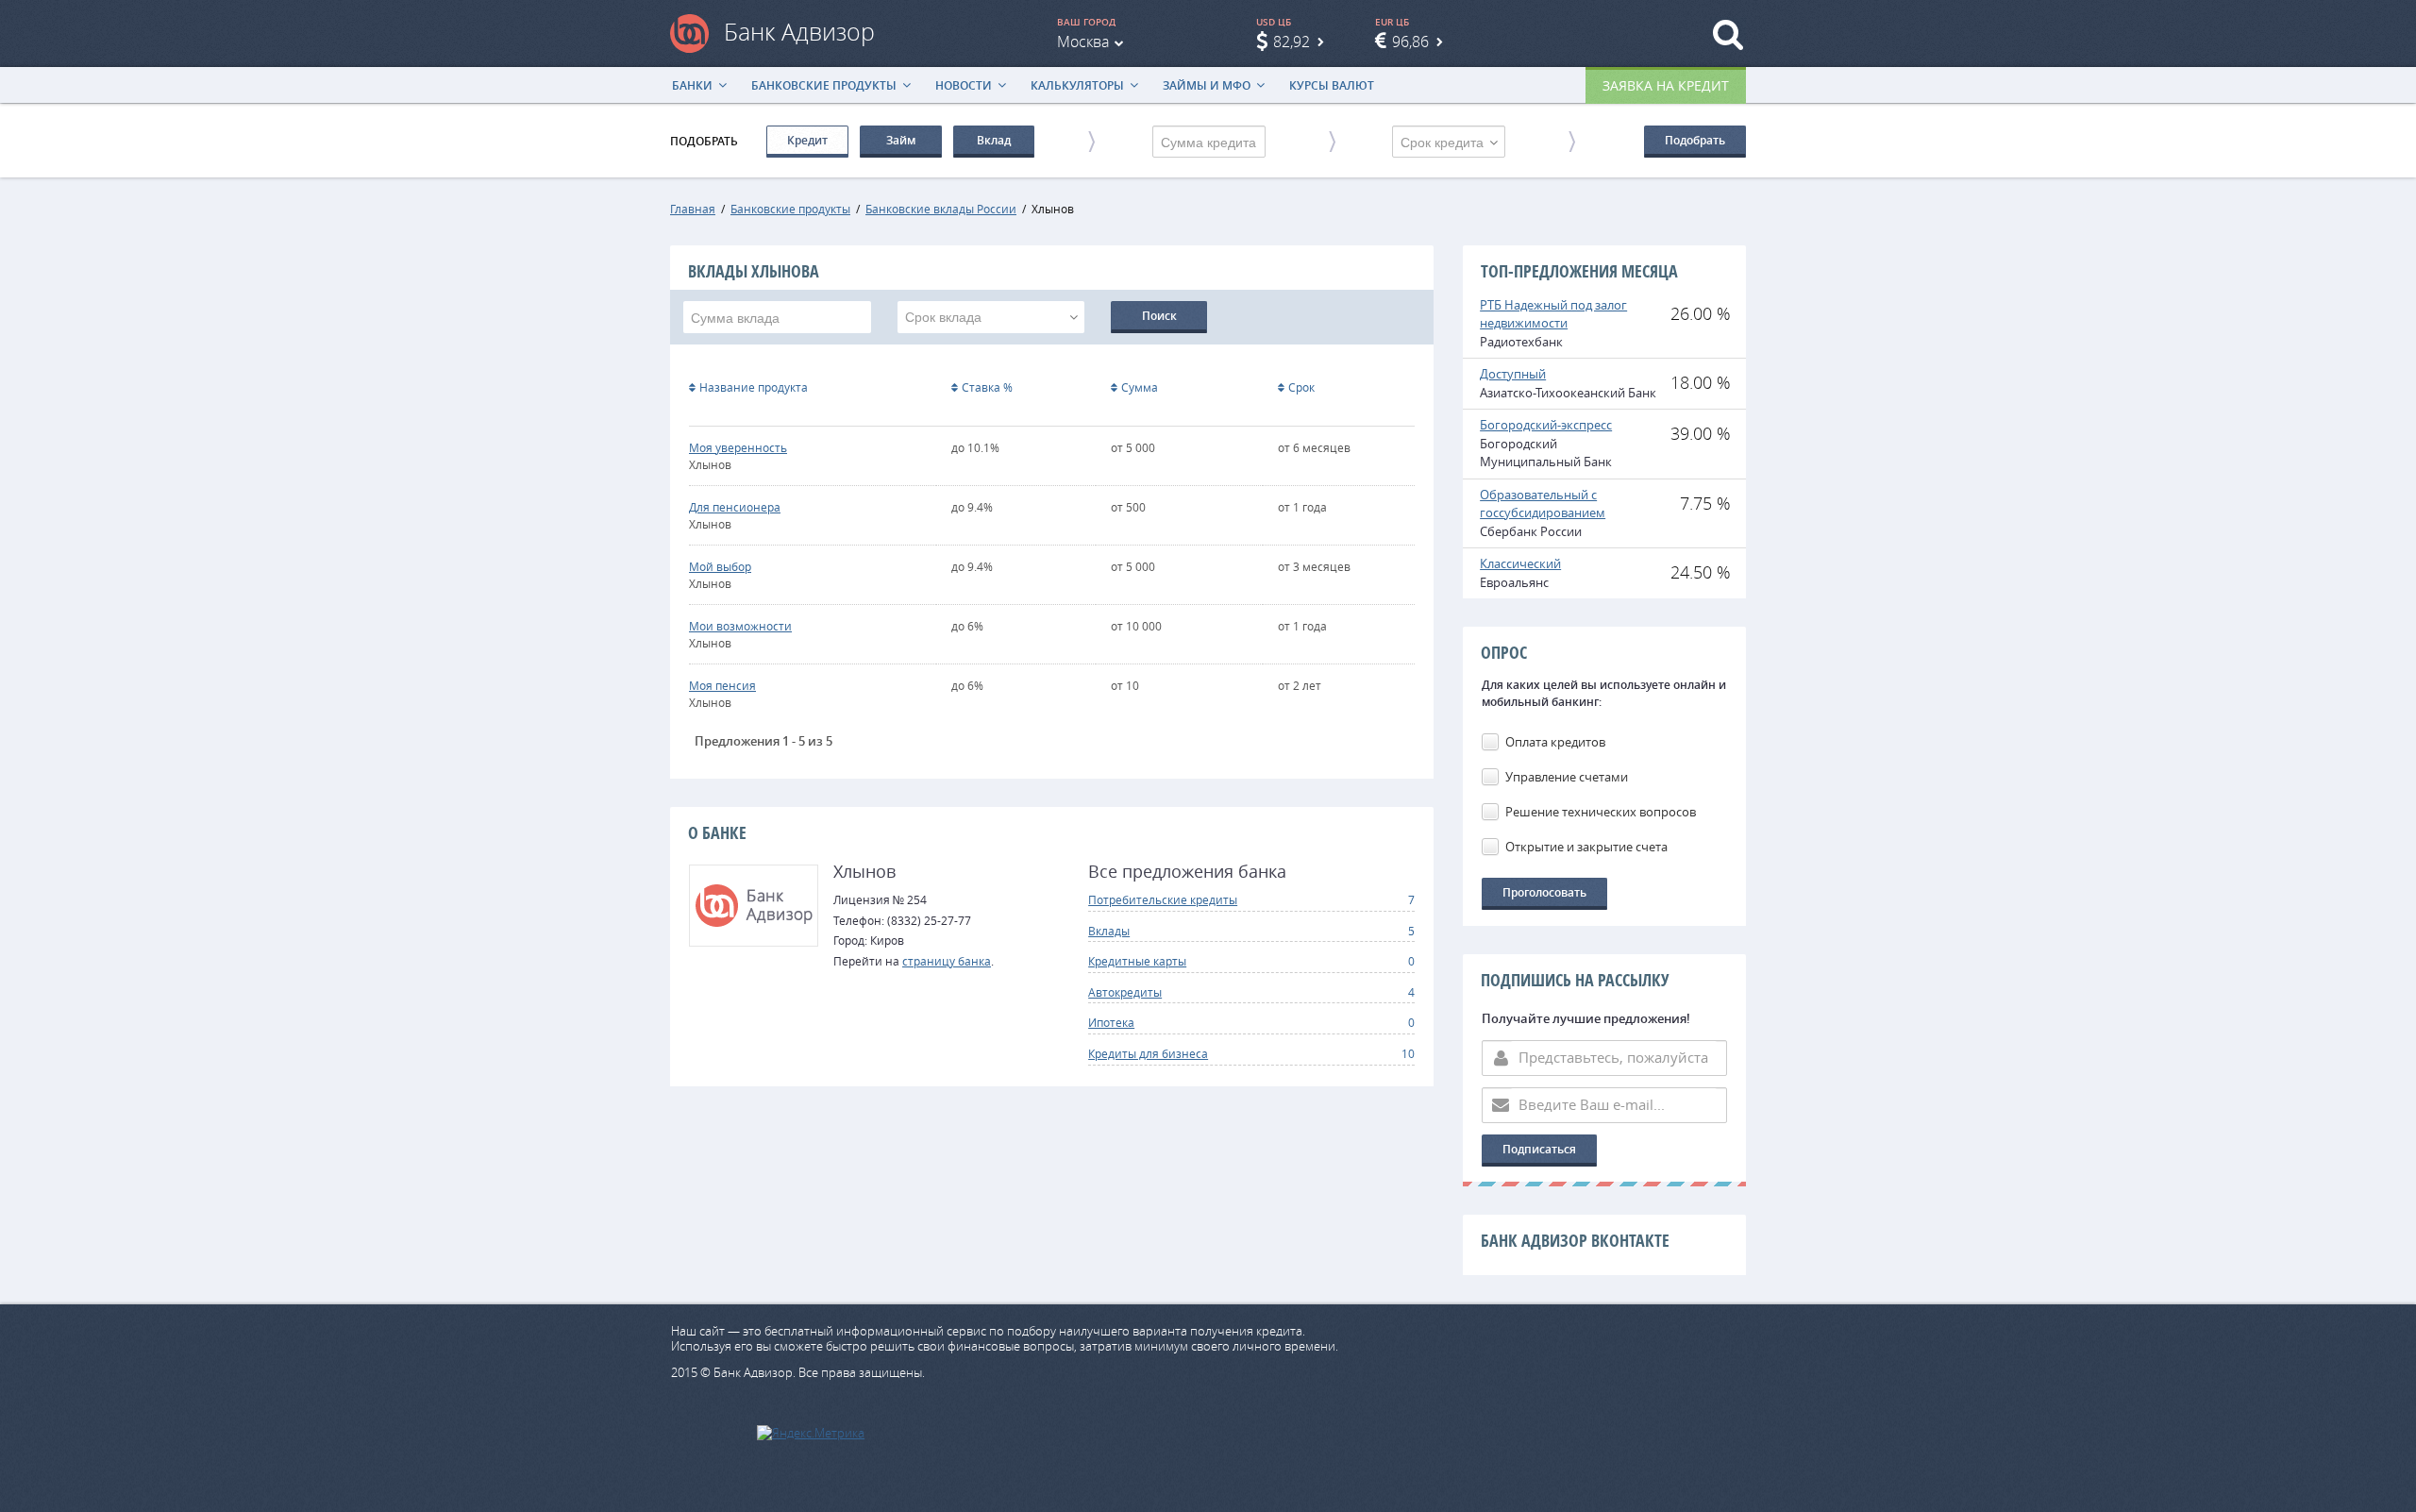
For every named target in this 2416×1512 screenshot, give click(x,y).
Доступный (1513, 374)
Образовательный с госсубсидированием (1543, 504)
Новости (964, 85)
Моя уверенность (738, 447)
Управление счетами (1567, 777)
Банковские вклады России (941, 209)
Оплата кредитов (1555, 742)
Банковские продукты (824, 85)
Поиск (1159, 316)
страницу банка (947, 961)
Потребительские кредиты (1163, 899)
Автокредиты (1125, 992)
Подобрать (1695, 140)
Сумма (1140, 387)
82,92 (1292, 42)
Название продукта (754, 387)
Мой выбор (720, 566)
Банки (692, 85)
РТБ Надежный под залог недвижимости (1553, 314)
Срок (1301, 387)
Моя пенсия (722, 685)
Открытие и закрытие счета (1586, 847)
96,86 (1410, 42)
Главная (693, 209)
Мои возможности (740, 626)
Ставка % (987, 387)
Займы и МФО (1207, 85)
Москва (1083, 42)
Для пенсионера (735, 507)
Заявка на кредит (1666, 85)
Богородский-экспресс (1546, 425)
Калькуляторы (1077, 85)
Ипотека (1111, 1022)
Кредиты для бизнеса (1148, 1053)
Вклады (1109, 931)
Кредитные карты (1137, 961)
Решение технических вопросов (1601, 812)
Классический (1520, 563)
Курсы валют (1332, 85)
